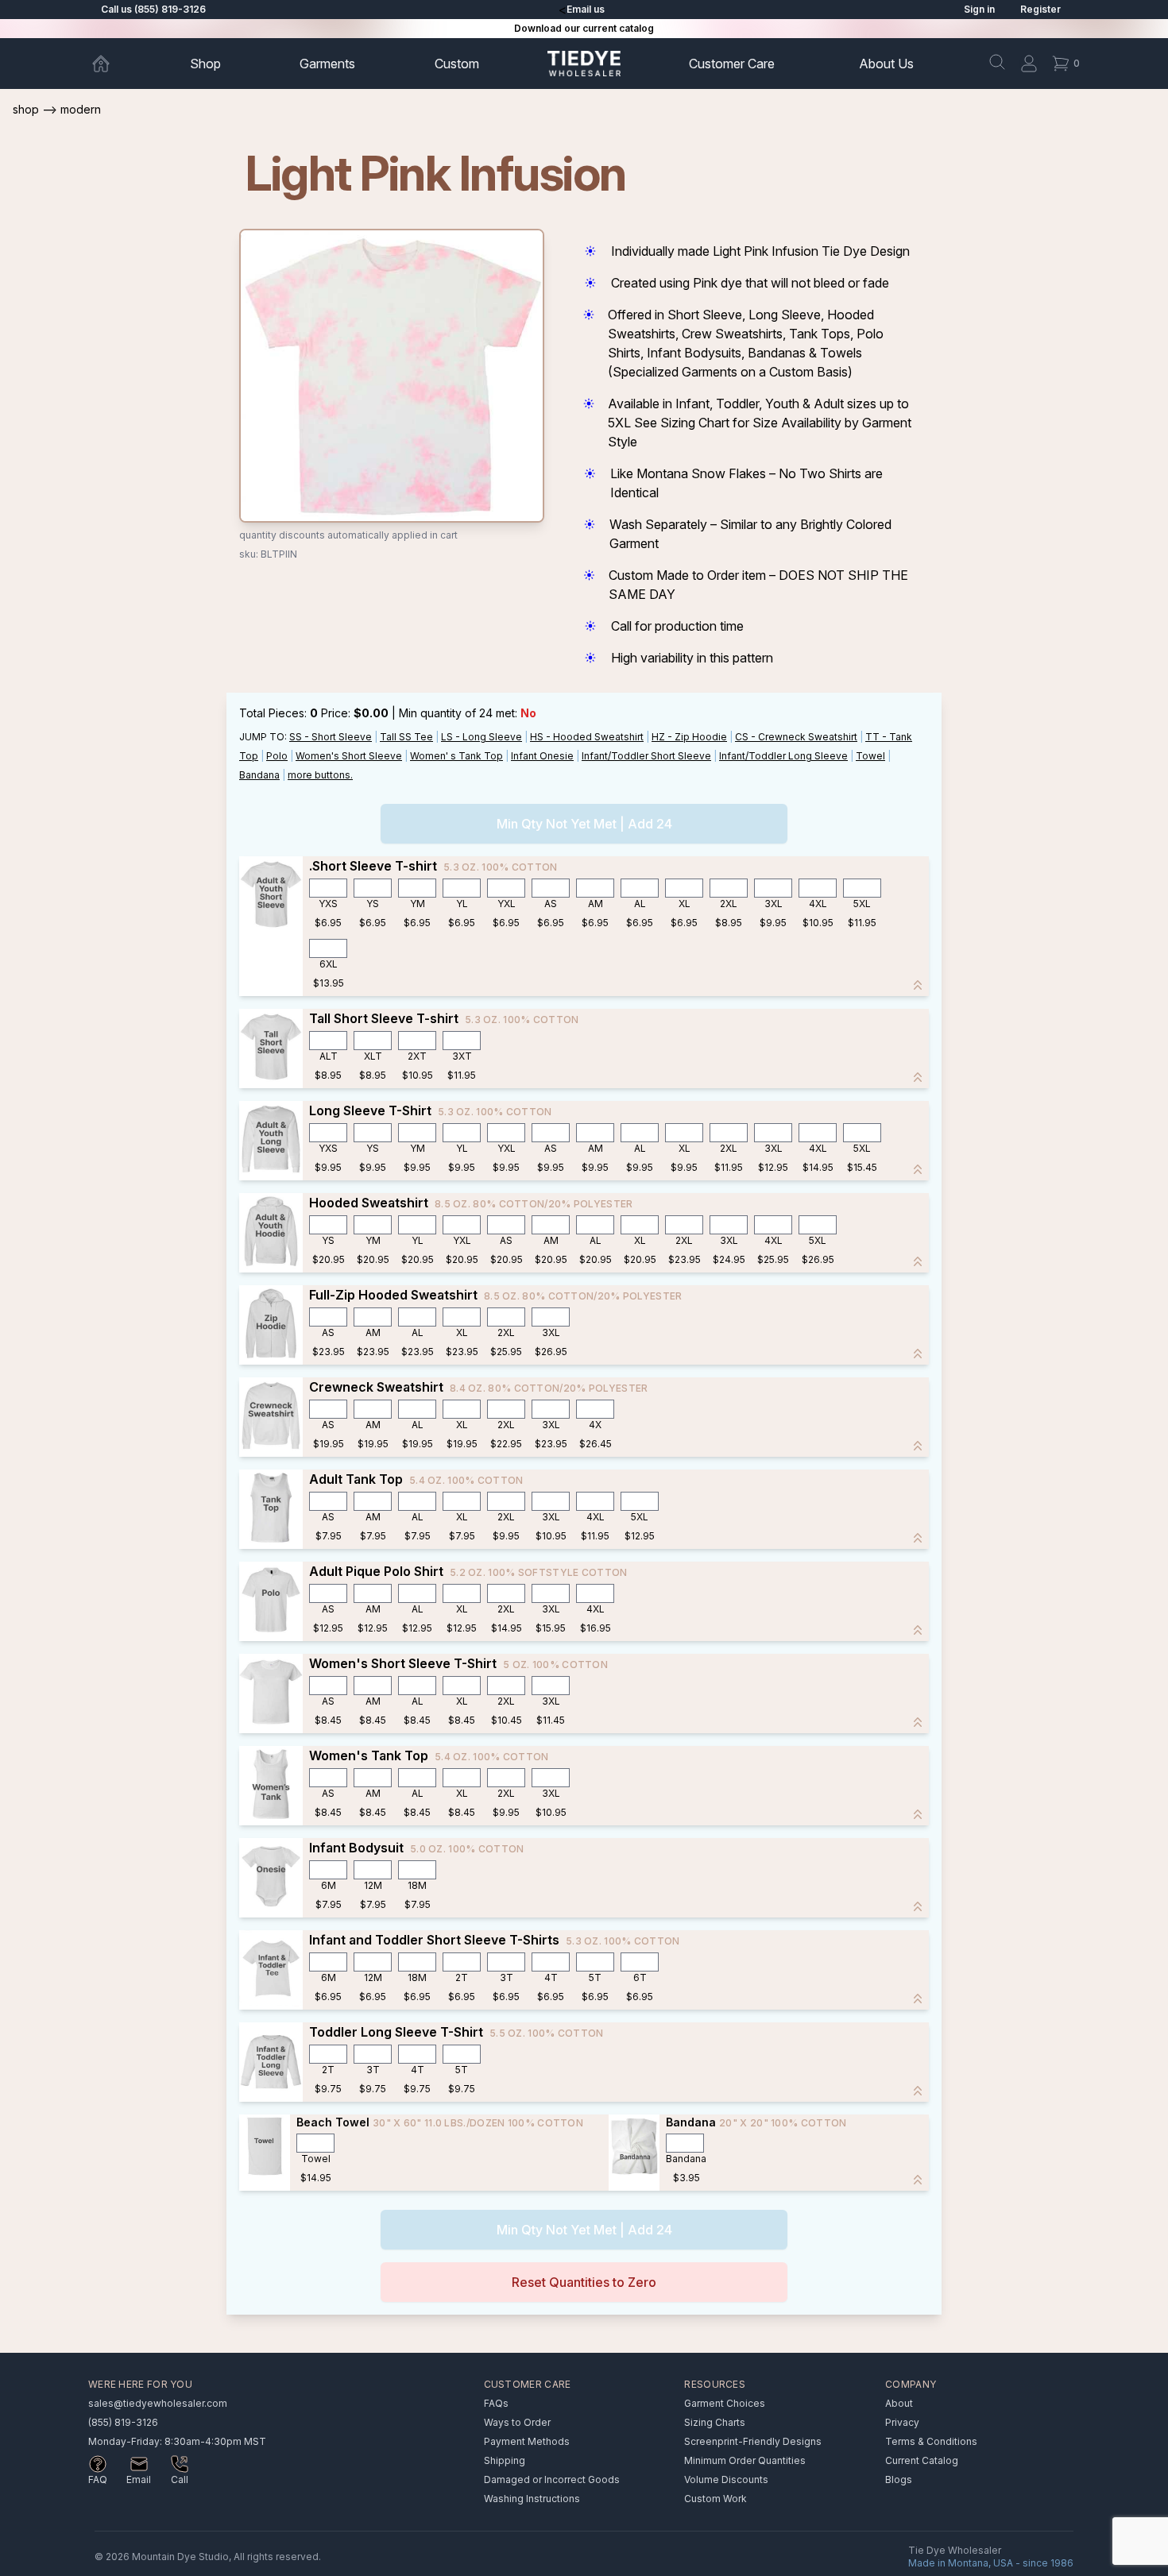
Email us (586, 9)
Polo (277, 756)
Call (180, 2479)
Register (1040, 9)
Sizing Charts (715, 2422)
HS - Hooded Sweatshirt (587, 737)
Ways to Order (517, 2422)
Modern (81, 109)
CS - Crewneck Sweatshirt (796, 737)
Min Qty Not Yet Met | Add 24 (584, 824)
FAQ (98, 2479)
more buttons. (320, 775)
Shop (205, 64)
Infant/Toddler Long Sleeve (783, 756)
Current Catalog (922, 2460)
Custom (457, 64)
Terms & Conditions (931, 2441)
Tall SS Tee (406, 737)
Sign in (979, 9)
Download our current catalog (584, 28)
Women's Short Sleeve (349, 756)
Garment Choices (725, 2403)
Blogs (899, 2479)
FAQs (496, 2403)
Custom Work (715, 2499)
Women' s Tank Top (456, 756)
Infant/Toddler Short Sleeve (646, 756)
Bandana (259, 775)
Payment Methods (527, 2441)
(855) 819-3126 (123, 2422)
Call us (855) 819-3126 (153, 9)
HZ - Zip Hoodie (689, 737)
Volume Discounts (726, 2479)
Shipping (505, 2460)
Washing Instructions (532, 2499)
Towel (870, 756)
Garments (327, 64)
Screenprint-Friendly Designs (753, 2441)
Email (139, 2479)
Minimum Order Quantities (745, 2460)
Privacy (902, 2422)
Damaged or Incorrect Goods (552, 2479)
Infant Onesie (542, 756)
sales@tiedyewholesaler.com (158, 2403)
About (886, 64)
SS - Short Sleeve (331, 737)
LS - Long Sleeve (482, 737)
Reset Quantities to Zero (584, 2282)
